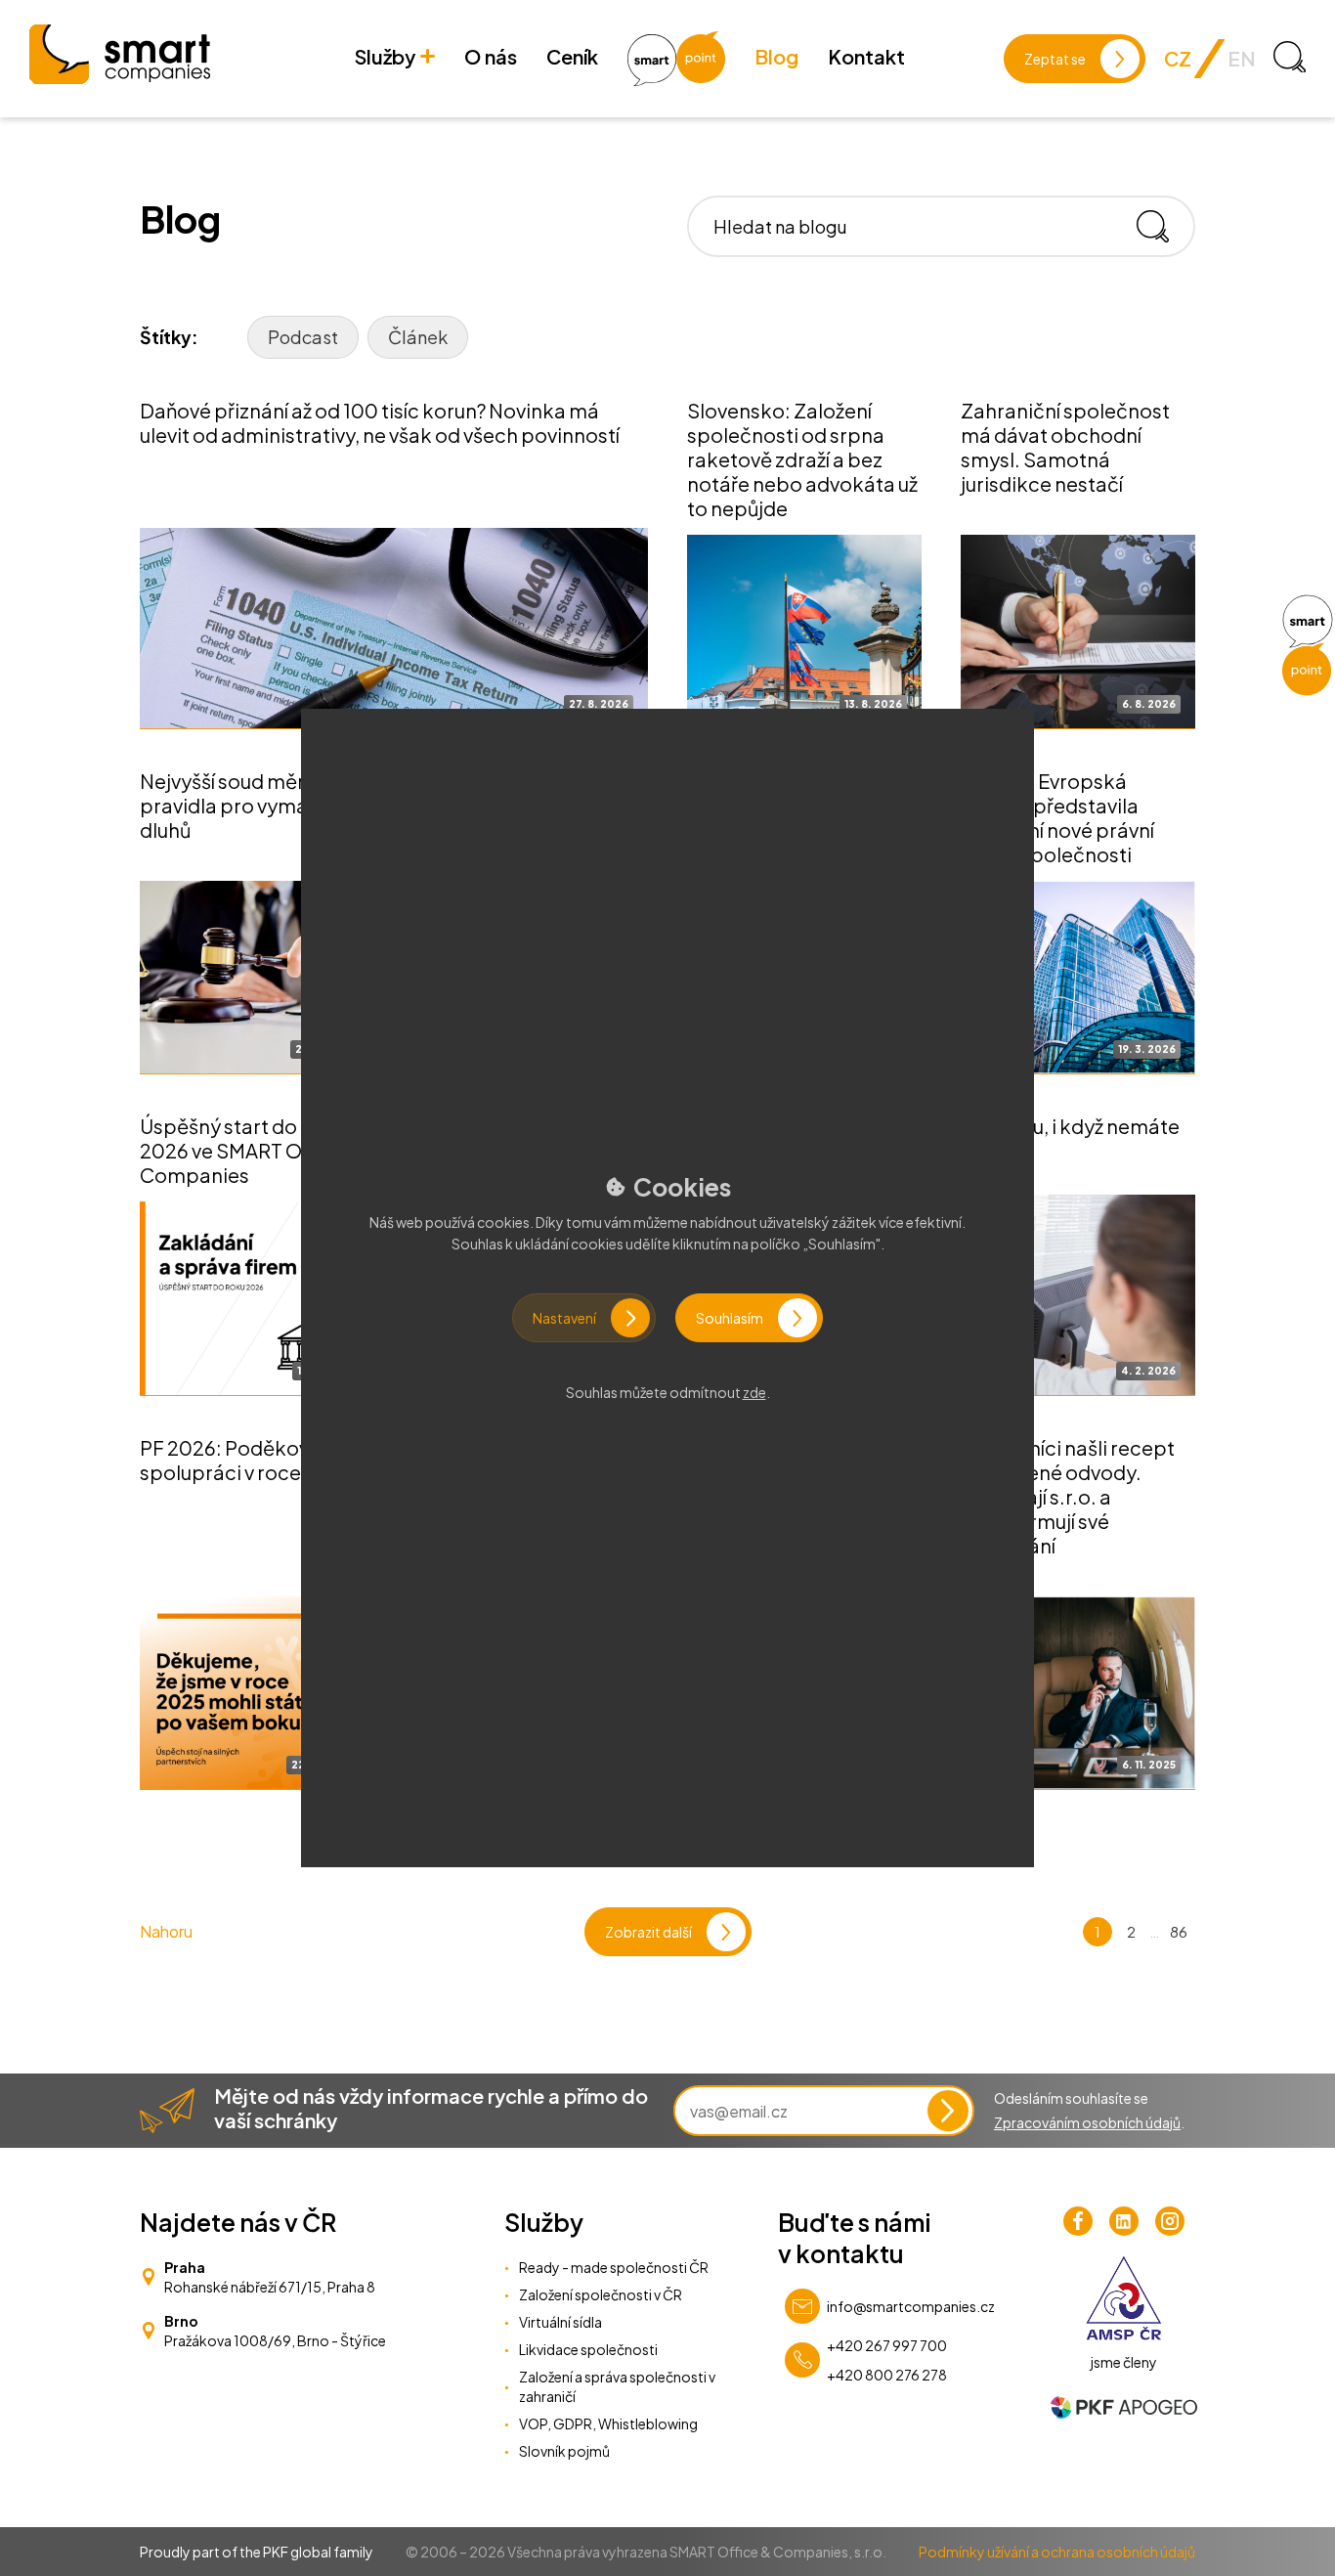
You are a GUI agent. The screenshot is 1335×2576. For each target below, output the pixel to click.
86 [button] (1179, 1931)
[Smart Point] (1307, 645)
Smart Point (676, 59)
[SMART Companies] (120, 54)
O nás (491, 56)
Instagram (1170, 2221)
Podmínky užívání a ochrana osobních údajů (1057, 2552)
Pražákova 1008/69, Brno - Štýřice (275, 2340)
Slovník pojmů (564, 2451)
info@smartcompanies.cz (911, 2306)
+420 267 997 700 (887, 2345)
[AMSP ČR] (1123, 2298)
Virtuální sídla (560, 2322)
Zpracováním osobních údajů (1087, 2122)
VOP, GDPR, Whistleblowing (608, 2423)
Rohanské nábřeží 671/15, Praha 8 (270, 2287)
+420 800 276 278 (887, 2375)
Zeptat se (1055, 59)
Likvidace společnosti (588, 2349)
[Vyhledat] (1160, 226)
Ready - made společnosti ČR (614, 2267)
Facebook (1078, 2221)
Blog (776, 56)
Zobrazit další (648, 1932)
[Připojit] (948, 2111)
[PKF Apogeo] (1124, 2407)
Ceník (572, 56)
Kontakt (866, 56)
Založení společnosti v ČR (601, 2294)
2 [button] (1131, 1931)
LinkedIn (1124, 2221)
